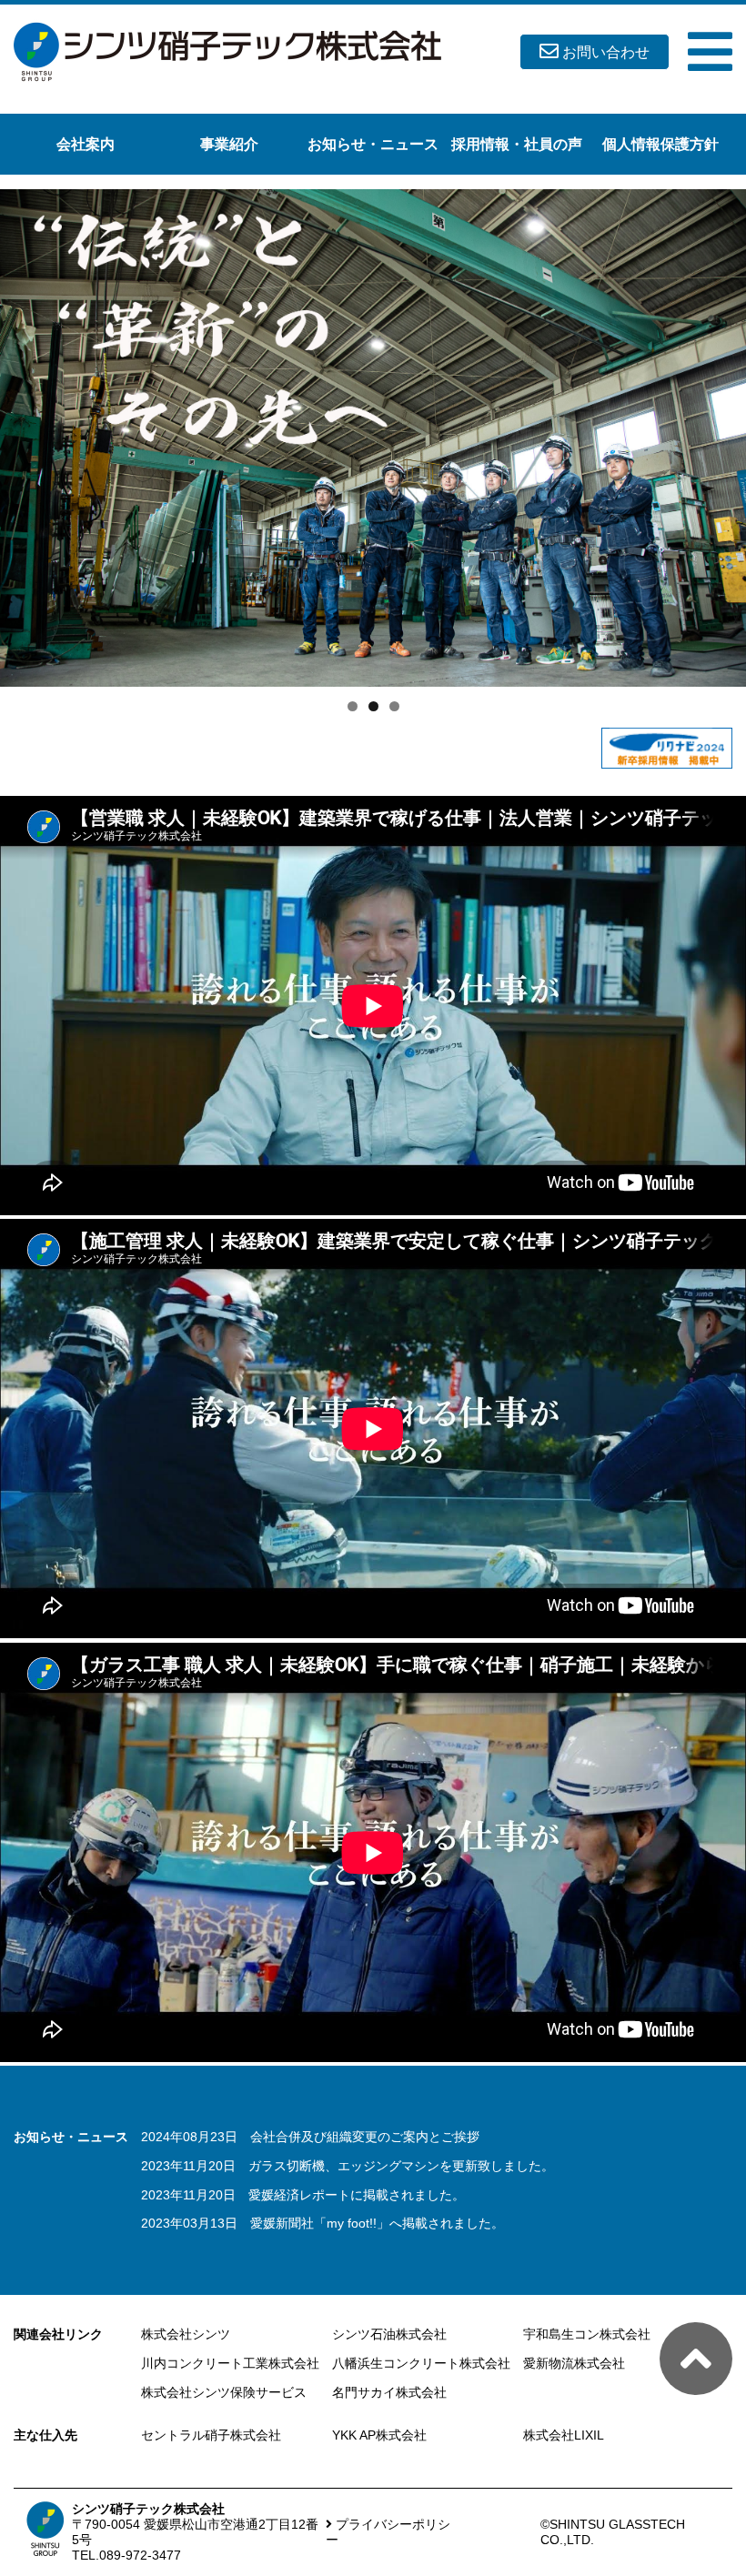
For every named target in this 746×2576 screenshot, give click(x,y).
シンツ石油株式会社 (389, 2334)
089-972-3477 (140, 2555)
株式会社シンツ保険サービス (224, 2392)
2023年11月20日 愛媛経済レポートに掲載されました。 (303, 2195)
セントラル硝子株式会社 (211, 2435)
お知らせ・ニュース (373, 144)
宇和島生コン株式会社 (587, 2334)
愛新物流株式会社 (574, 2363)
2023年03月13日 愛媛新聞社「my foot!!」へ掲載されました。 (323, 2223)
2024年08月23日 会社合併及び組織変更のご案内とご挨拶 (310, 2137)
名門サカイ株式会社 (389, 2392)
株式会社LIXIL (564, 2435)
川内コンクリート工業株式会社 (230, 2363)
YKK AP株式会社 (379, 2435)
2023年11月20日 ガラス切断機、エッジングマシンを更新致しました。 (348, 2166)
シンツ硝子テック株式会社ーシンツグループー (227, 52)
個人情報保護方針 (660, 144)
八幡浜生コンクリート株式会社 (421, 2363)
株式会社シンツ (186, 2334)
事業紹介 (229, 144)
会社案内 (86, 144)
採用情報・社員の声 (517, 144)
